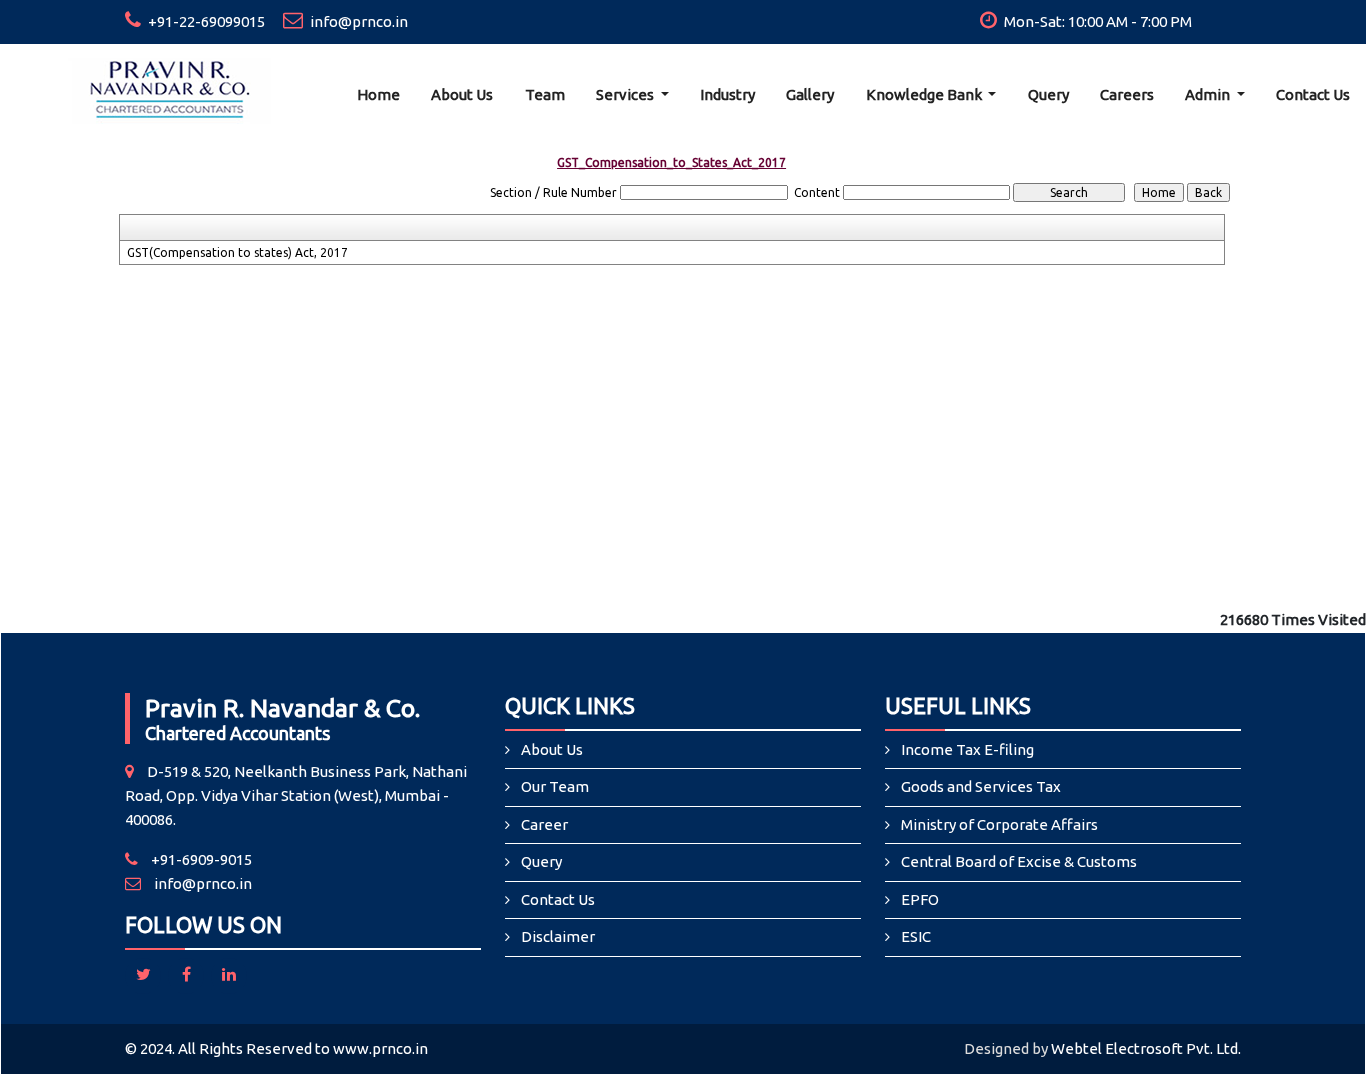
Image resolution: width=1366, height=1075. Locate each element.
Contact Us (1313, 94)
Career (544, 824)
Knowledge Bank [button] (925, 94)
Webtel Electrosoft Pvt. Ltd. (1146, 1048)
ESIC (916, 936)
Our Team (555, 786)
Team (545, 94)
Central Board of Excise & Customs (1019, 861)
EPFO (920, 899)
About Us (462, 94)
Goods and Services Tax (981, 786)
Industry (727, 94)
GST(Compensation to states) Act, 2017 (237, 252)
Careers (1127, 94)
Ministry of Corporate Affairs (999, 824)
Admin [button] (1209, 94)
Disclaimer (558, 936)
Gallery (810, 94)
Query (1048, 94)
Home (378, 94)
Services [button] (626, 94)
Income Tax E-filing (967, 749)
